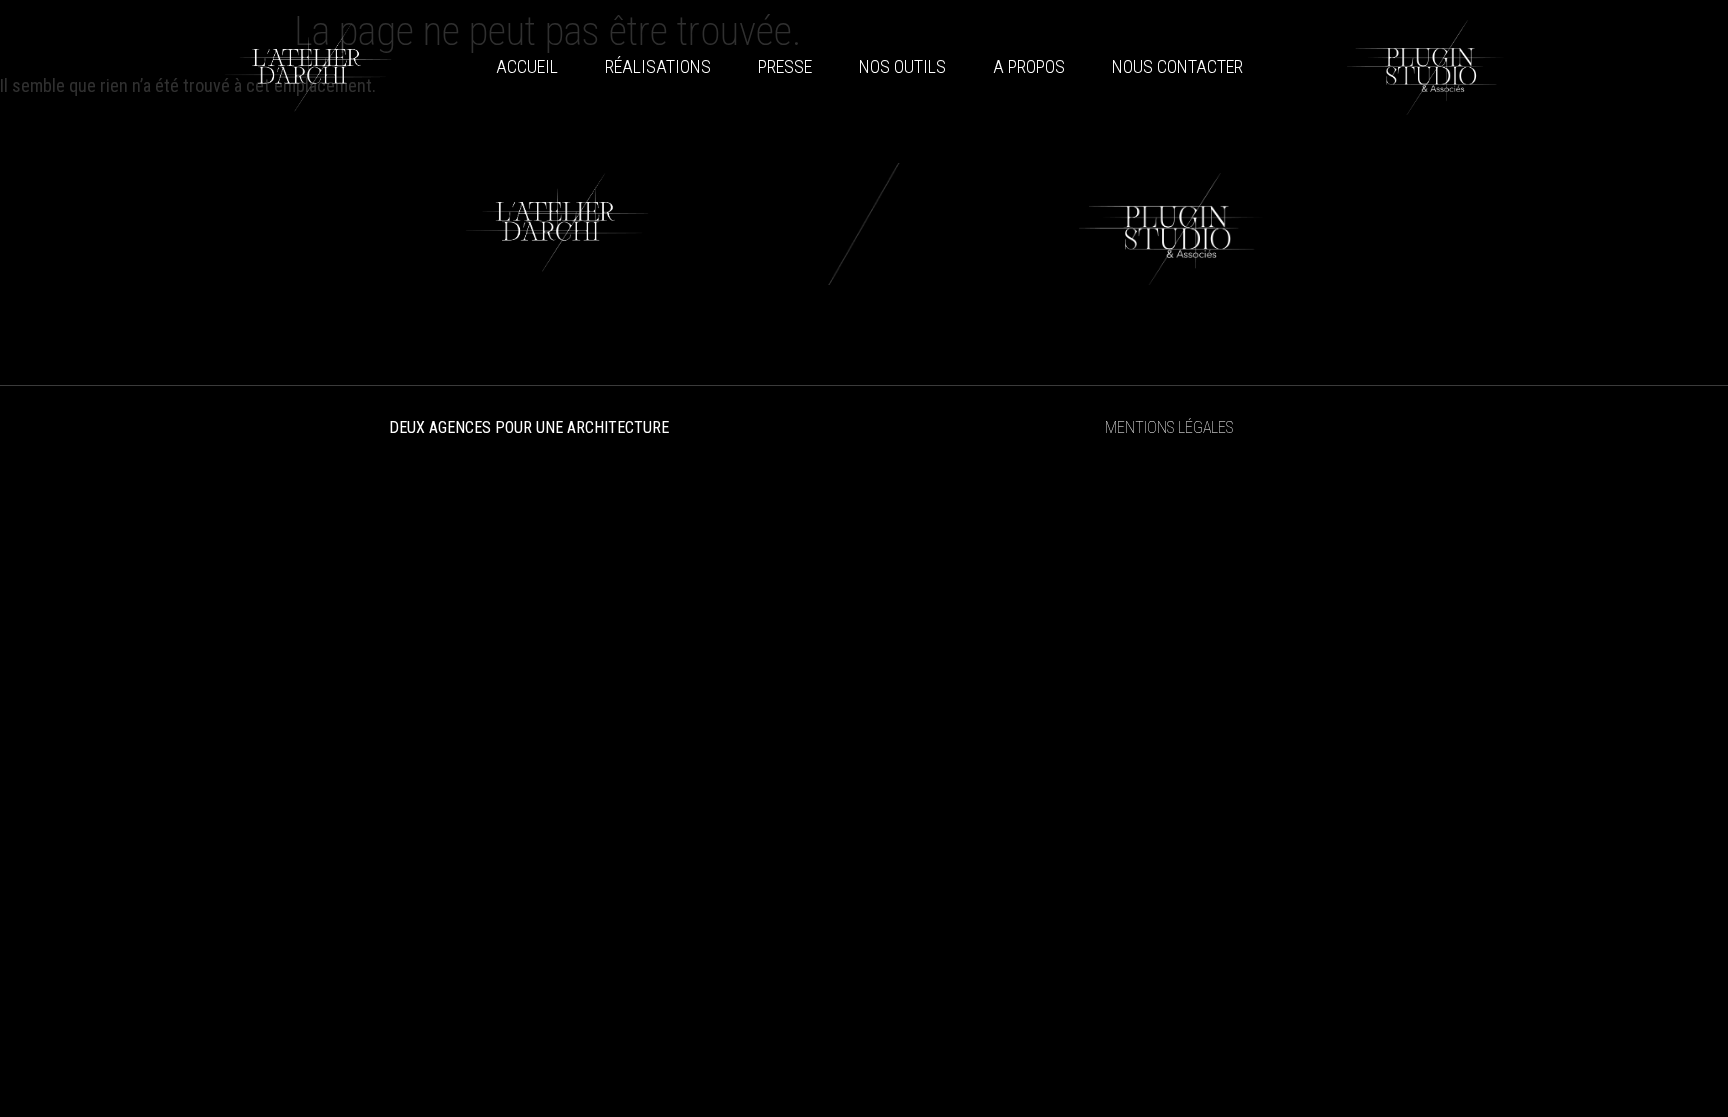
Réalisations (658, 66)
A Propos (1029, 66)
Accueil (527, 66)
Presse (785, 66)
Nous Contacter (1177, 66)
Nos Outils (902, 66)
